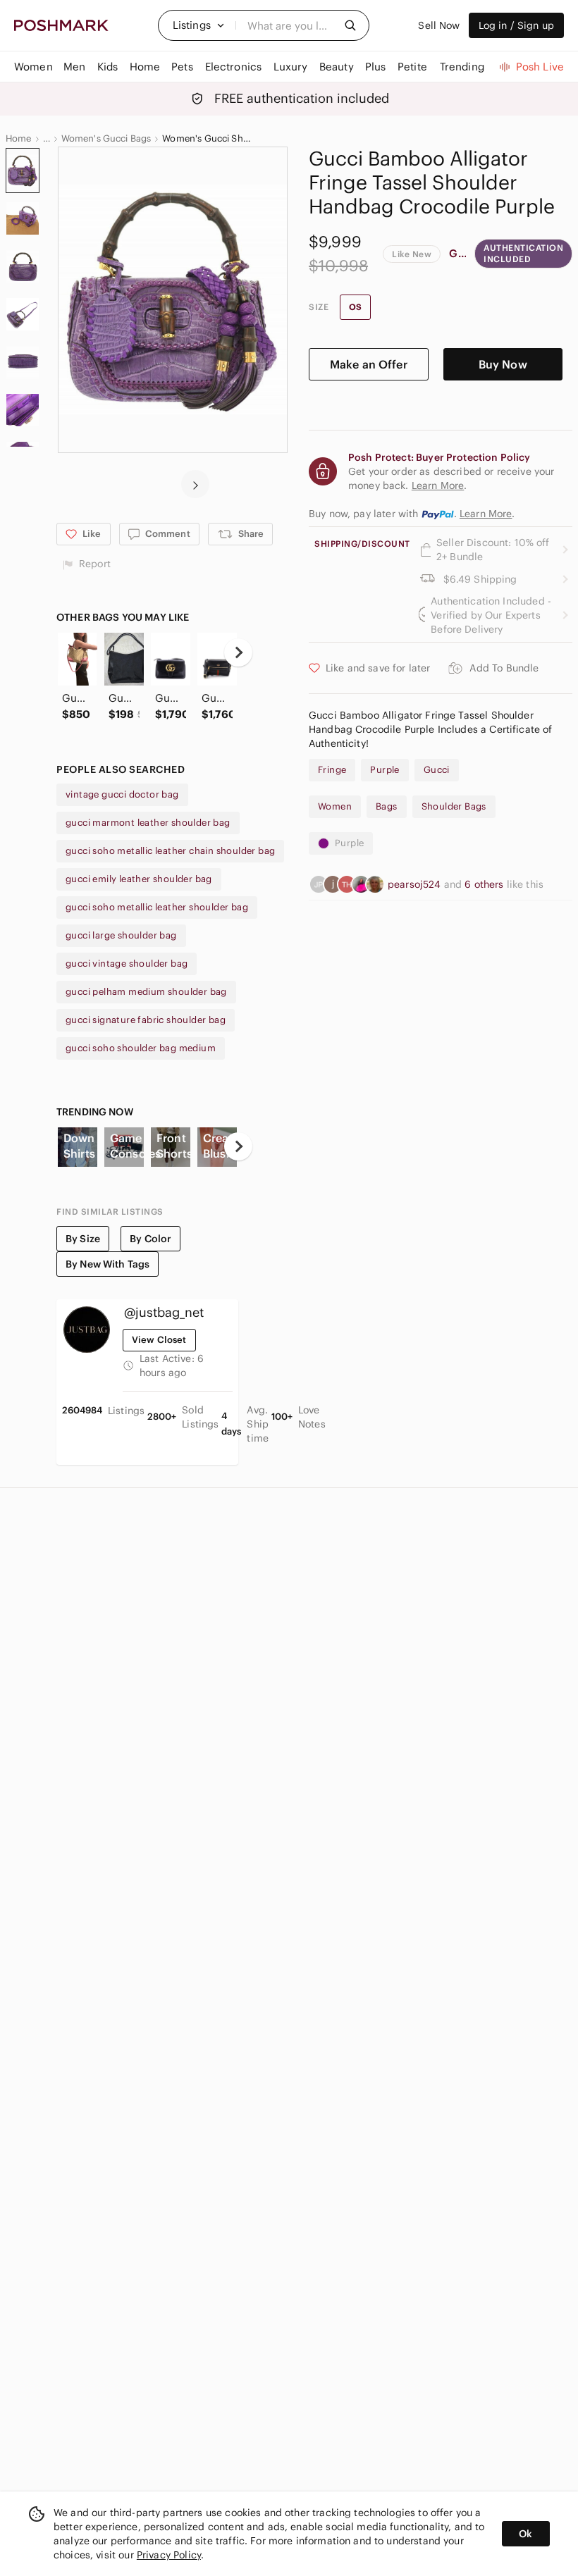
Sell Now (439, 25)
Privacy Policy (169, 2555)
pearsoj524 (416, 884)
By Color (150, 1239)
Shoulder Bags (454, 806)
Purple (385, 770)
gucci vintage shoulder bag (127, 964)
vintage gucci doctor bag (122, 794)
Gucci (457, 253)
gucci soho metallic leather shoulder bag (157, 907)
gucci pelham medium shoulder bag (146, 992)
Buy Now (503, 364)
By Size (83, 1239)
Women (335, 806)
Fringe (332, 770)
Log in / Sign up (516, 25)
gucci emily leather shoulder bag (139, 879)
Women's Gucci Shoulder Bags (208, 139)
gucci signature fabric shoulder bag (146, 1020)
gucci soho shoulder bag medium (141, 1048)
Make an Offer (369, 364)
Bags (387, 806)
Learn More (486, 514)
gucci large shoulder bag (121, 935)
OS (355, 307)
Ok (525, 2534)
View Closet (159, 1340)
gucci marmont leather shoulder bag (148, 823)
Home (19, 139)
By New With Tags (107, 1264)
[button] (199, 25)
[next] (195, 484)
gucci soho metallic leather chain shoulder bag (170, 851)
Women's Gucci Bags (106, 139)
